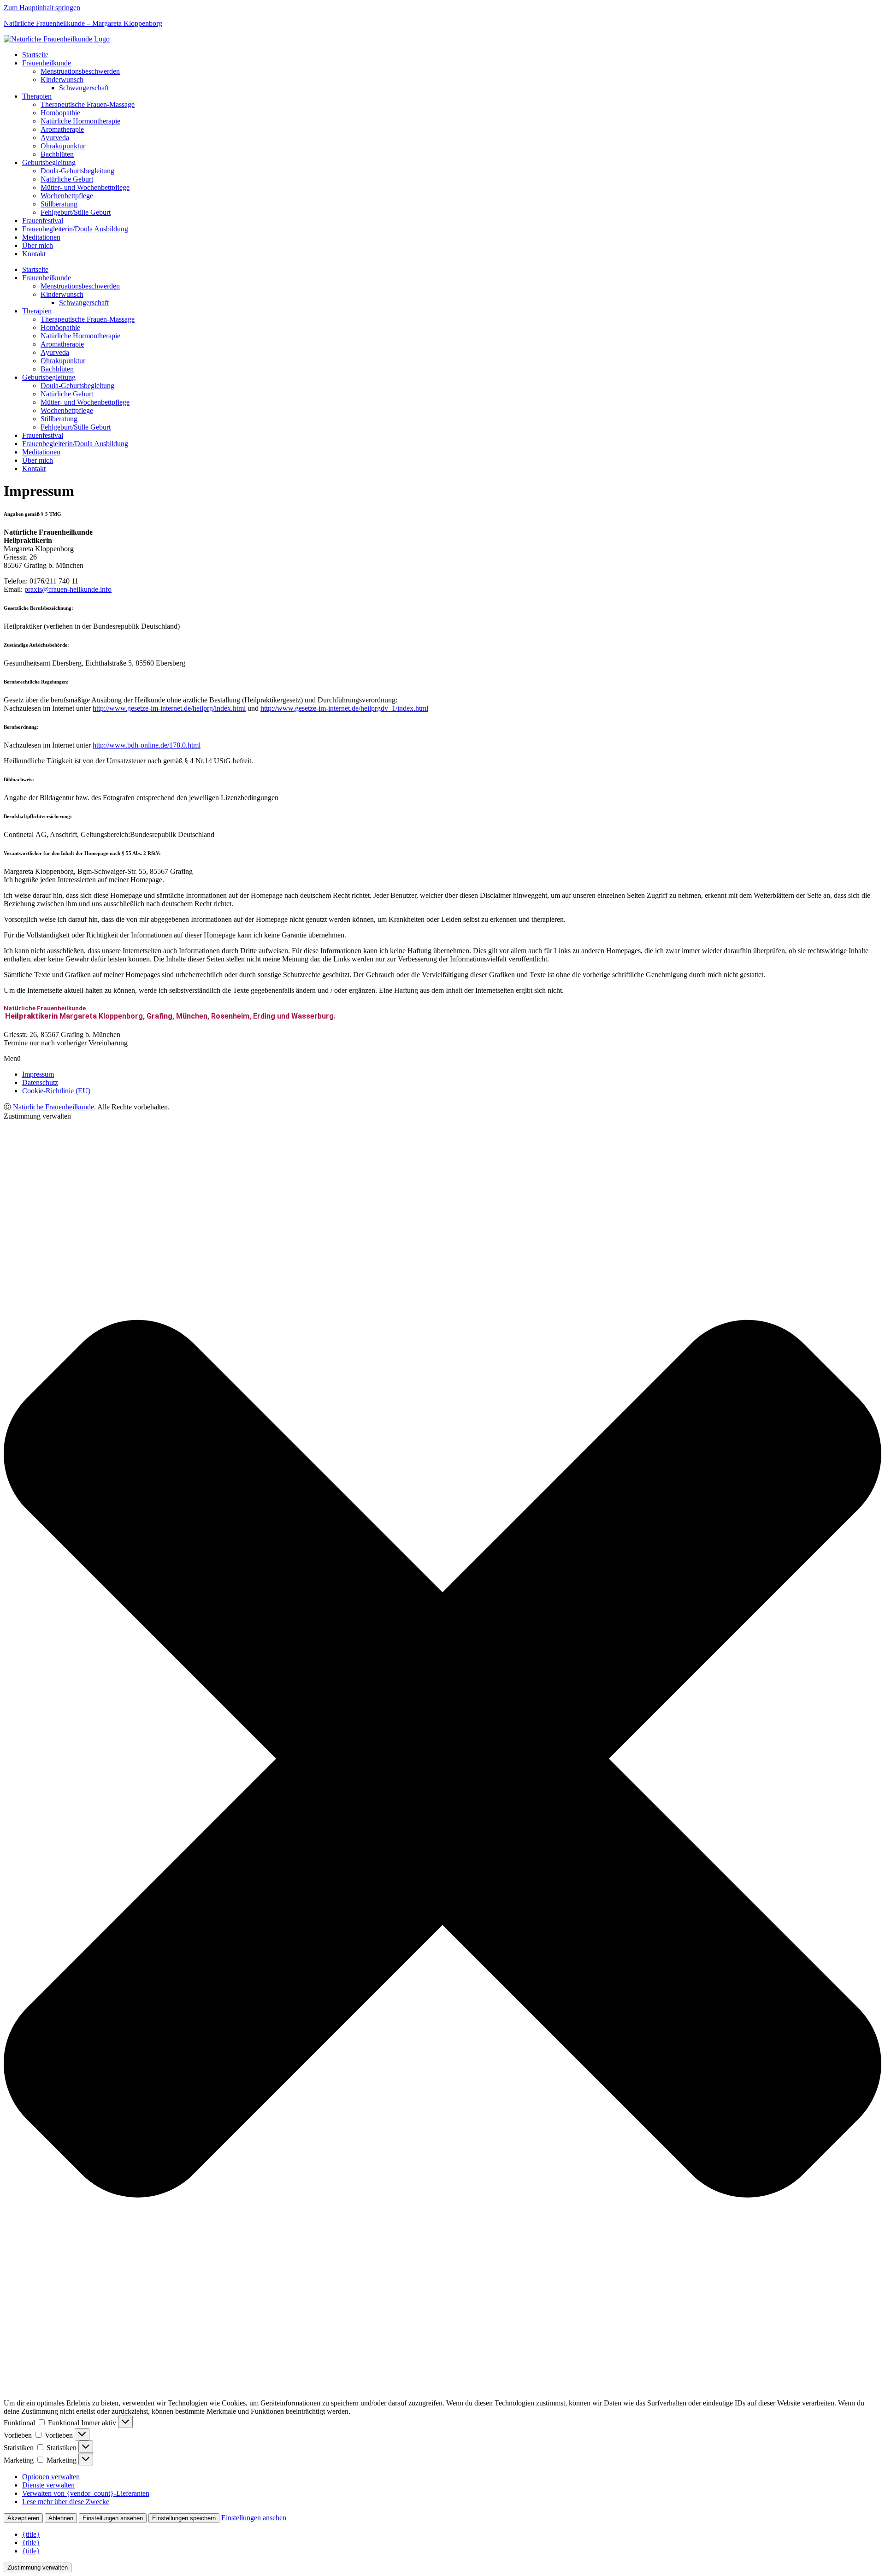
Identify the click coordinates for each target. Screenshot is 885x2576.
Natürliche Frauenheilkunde (53, 1107)
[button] (442, 1059)
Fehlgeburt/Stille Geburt (76, 212)
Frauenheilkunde (47, 63)
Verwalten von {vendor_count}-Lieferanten (86, 2493)
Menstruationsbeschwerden (80, 71)
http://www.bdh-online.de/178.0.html (147, 745)
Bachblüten (57, 154)
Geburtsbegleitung (49, 162)
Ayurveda (55, 138)
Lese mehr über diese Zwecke (66, 2502)
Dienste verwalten (48, 2485)
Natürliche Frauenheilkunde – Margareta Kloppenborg (83, 23)
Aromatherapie (62, 129)
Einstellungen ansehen (113, 2518)
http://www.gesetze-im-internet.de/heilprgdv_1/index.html (344, 708)
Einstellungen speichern (184, 2518)
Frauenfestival (43, 221)
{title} (31, 2534)
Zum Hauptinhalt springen (42, 8)
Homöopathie (60, 113)
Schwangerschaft (84, 88)
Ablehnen (61, 2518)
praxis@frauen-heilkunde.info (68, 589)
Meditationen (41, 237)
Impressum (38, 1074)
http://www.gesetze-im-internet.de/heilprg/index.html (169, 708)
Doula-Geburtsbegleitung (77, 171)
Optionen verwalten (51, 2477)
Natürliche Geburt (67, 179)
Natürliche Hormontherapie (80, 121)
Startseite (35, 55)
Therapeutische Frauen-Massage (88, 104)
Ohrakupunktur (63, 146)
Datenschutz (40, 1082)
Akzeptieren (23, 2518)
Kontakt (34, 254)
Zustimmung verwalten (38, 2567)
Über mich (38, 245)
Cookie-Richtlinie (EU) (56, 1091)
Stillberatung (59, 204)
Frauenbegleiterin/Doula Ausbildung (75, 229)
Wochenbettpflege (67, 196)
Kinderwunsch (62, 80)
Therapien (37, 96)
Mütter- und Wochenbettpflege (85, 187)
